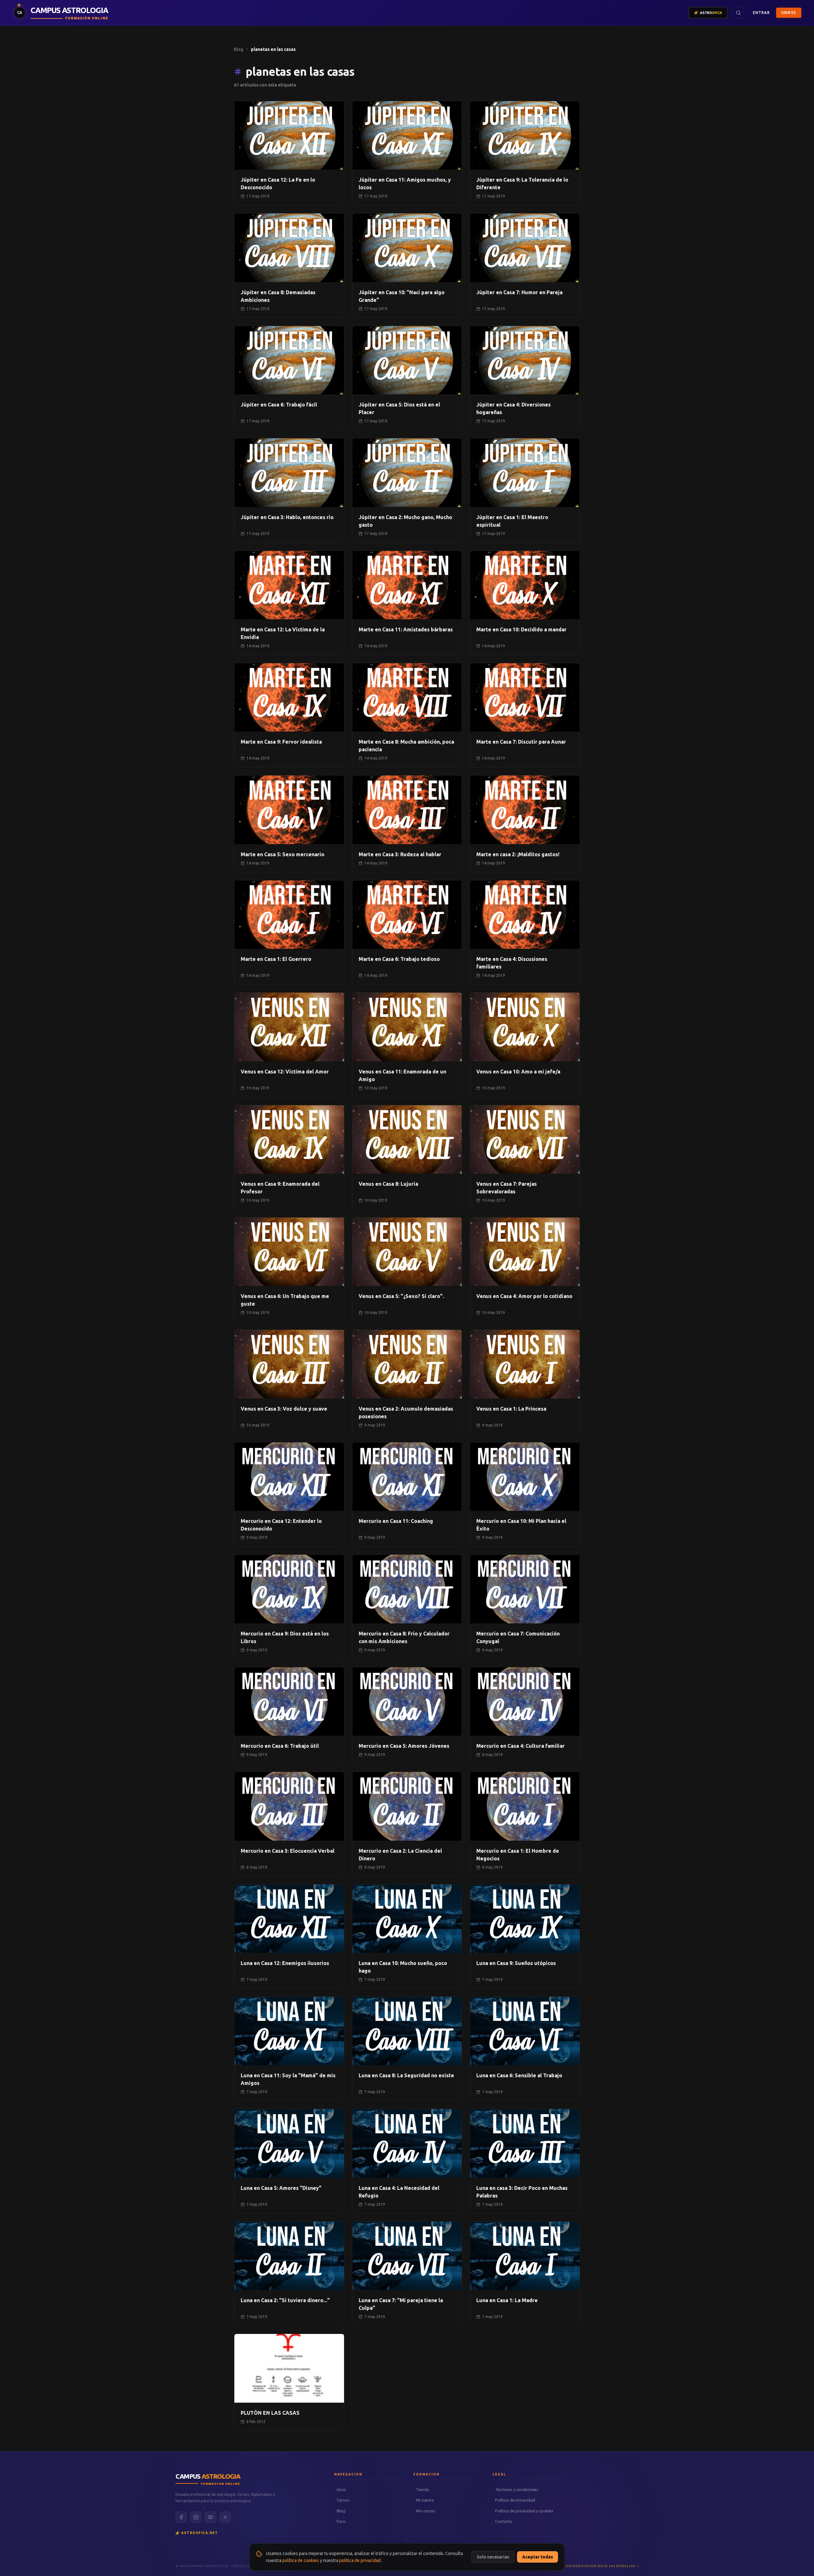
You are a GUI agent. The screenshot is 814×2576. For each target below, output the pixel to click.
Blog (239, 49)
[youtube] (210, 2517)
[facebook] (181, 2517)
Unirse (789, 13)
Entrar (761, 13)
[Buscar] (738, 13)
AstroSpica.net (200, 2533)
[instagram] (196, 2517)
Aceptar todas (538, 2557)
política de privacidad (360, 2560)
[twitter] (225, 2517)
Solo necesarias (493, 2557)
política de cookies (301, 2560)
